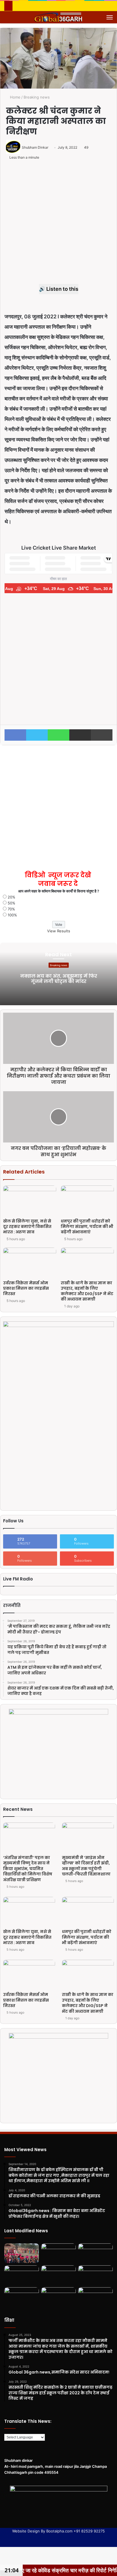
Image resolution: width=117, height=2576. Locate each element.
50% (12, 903)
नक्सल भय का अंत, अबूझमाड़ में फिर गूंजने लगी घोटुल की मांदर (59, 979)
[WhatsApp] (58, 735)
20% (12, 897)
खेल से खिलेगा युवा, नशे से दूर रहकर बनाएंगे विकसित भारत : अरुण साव (27, 1226)
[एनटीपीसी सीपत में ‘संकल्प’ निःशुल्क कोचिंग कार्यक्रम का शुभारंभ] (58, 2297)
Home (15, 97)
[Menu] (110, 17)
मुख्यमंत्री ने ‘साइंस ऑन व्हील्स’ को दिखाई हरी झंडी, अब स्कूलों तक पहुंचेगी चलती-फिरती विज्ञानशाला (86, 1866)
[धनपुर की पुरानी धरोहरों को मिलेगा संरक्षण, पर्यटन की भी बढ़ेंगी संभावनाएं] (87, 1200)
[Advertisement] (58, 225)
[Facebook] (15, 735)
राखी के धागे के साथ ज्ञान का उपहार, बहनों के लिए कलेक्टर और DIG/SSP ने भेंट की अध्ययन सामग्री (87, 1291)
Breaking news (37, 97)
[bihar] (58, 17)
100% (12, 915)
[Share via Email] (80, 735)
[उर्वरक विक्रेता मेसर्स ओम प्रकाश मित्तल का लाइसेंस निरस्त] (30, 1263)
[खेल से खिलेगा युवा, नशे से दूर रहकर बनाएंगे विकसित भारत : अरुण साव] (30, 1200)
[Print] (102, 735)
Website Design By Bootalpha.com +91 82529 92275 (58, 2531)
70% (11, 909)
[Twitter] (37, 735)
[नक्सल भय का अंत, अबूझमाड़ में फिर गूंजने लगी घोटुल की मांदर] (22, 2253)
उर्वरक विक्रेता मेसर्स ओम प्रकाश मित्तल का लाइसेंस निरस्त (26, 1288)
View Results (59, 931)
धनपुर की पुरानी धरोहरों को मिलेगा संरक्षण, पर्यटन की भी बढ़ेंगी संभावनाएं (87, 1226)
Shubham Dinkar (35, 147)
